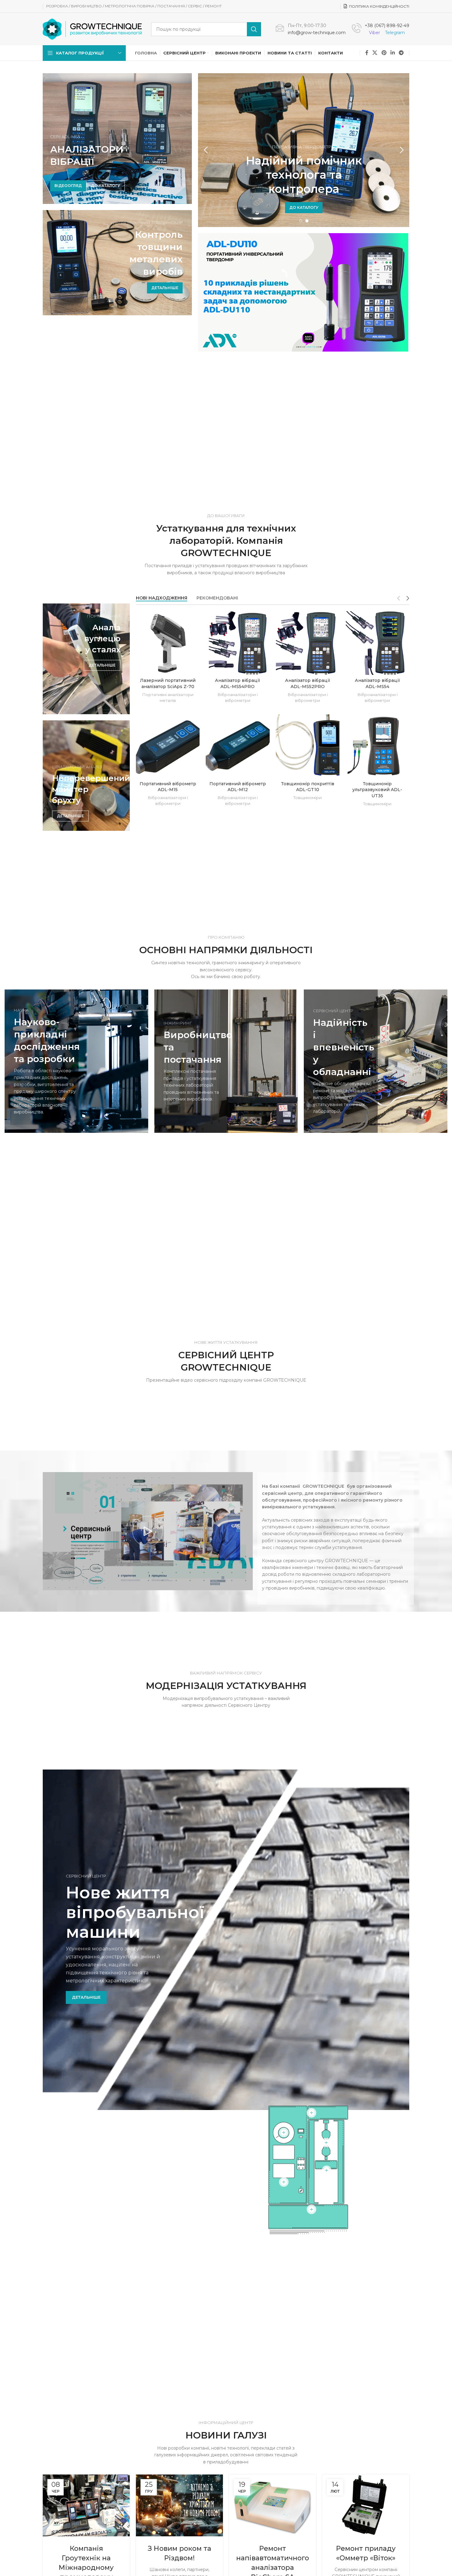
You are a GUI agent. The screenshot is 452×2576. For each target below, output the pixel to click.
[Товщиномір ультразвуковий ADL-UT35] (377, 746)
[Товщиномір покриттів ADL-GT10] (308, 746)
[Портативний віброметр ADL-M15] (168, 746)
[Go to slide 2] (307, 221)
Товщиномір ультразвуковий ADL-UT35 (377, 790)
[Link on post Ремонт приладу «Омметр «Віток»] (366, 2505)
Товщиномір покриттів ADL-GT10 (308, 787)
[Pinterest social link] (384, 53)
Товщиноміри (307, 798)
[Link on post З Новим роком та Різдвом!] (179, 2505)
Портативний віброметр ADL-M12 (238, 787)
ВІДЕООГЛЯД (68, 186)
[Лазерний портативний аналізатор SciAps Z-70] (168, 643)
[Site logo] (92, 29)
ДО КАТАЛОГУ (105, 186)
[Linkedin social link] (393, 53)
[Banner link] (117, 263)
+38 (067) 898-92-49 (387, 26)
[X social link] (375, 53)
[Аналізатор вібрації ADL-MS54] (377, 643)
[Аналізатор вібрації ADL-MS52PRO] (308, 643)
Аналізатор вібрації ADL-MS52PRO (308, 683)
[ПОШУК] (254, 29)
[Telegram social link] (401, 53)
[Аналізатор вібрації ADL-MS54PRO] (238, 643)
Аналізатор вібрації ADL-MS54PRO (238, 683)
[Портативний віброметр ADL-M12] (238, 746)
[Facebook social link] (367, 53)
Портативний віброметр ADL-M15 (168, 787)
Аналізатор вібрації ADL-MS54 (377, 683)
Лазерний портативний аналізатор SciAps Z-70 (168, 683)
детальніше (86, 1997)
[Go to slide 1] (301, 221)
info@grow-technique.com (317, 33)
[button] (206, 150)
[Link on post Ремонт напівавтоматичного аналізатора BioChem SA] (273, 2505)
